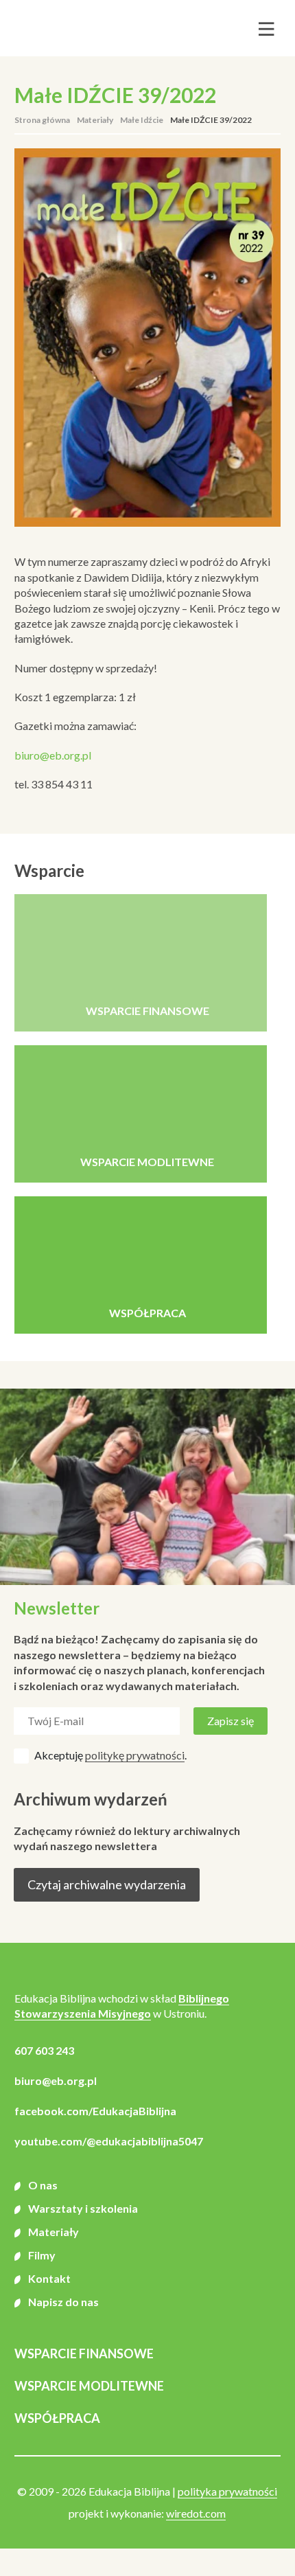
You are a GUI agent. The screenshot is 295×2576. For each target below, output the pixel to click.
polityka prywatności (227, 2491)
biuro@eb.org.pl (53, 755)
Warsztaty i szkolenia (83, 2208)
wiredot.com (196, 2513)
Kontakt (49, 2278)
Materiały (95, 120)
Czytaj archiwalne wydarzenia (107, 1884)
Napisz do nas (63, 2302)
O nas (43, 2185)
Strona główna (42, 120)
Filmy (42, 2255)
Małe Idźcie (142, 120)
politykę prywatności (135, 1755)
